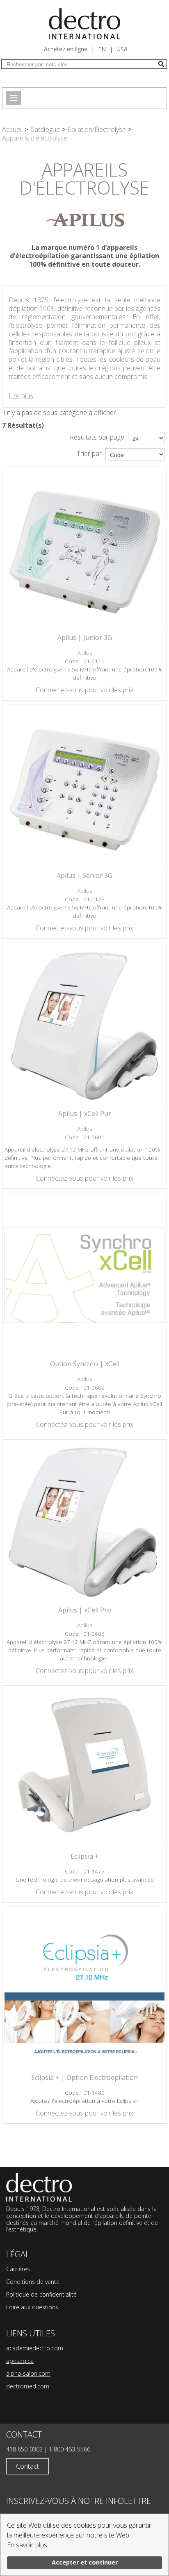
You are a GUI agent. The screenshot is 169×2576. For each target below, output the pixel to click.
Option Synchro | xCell (85, 1364)
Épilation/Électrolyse (97, 129)
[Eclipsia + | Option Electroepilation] (84, 1989)
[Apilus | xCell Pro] (84, 1522)
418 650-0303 (24, 2449)
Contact (27, 2466)
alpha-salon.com (28, 2373)
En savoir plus (27, 2545)
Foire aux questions (32, 2307)
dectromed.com (28, 2386)
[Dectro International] (84, 24)
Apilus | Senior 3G (84, 875)
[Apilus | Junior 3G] (84, 549)
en (102, 49)
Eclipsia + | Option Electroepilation (84, 2077)
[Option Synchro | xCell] (84, 1275)
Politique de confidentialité (41, 2294)
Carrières (18, 2269)
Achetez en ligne (66, 49)
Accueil (12, 129)
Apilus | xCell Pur (85, 1113)
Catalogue (45, 129)
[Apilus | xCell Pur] (84, 1025)
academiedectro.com (35, 2348)
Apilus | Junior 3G (85, 637)
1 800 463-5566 (70, 2449)
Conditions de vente (33, 2282)
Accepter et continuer (85, 2562)
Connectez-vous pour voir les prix (84, 690)
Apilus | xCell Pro (85, 1610)
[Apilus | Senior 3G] (84, 787)
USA (122, 49)
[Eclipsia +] (84, 1768)
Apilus (85, 652)
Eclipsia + (85, 1856)
